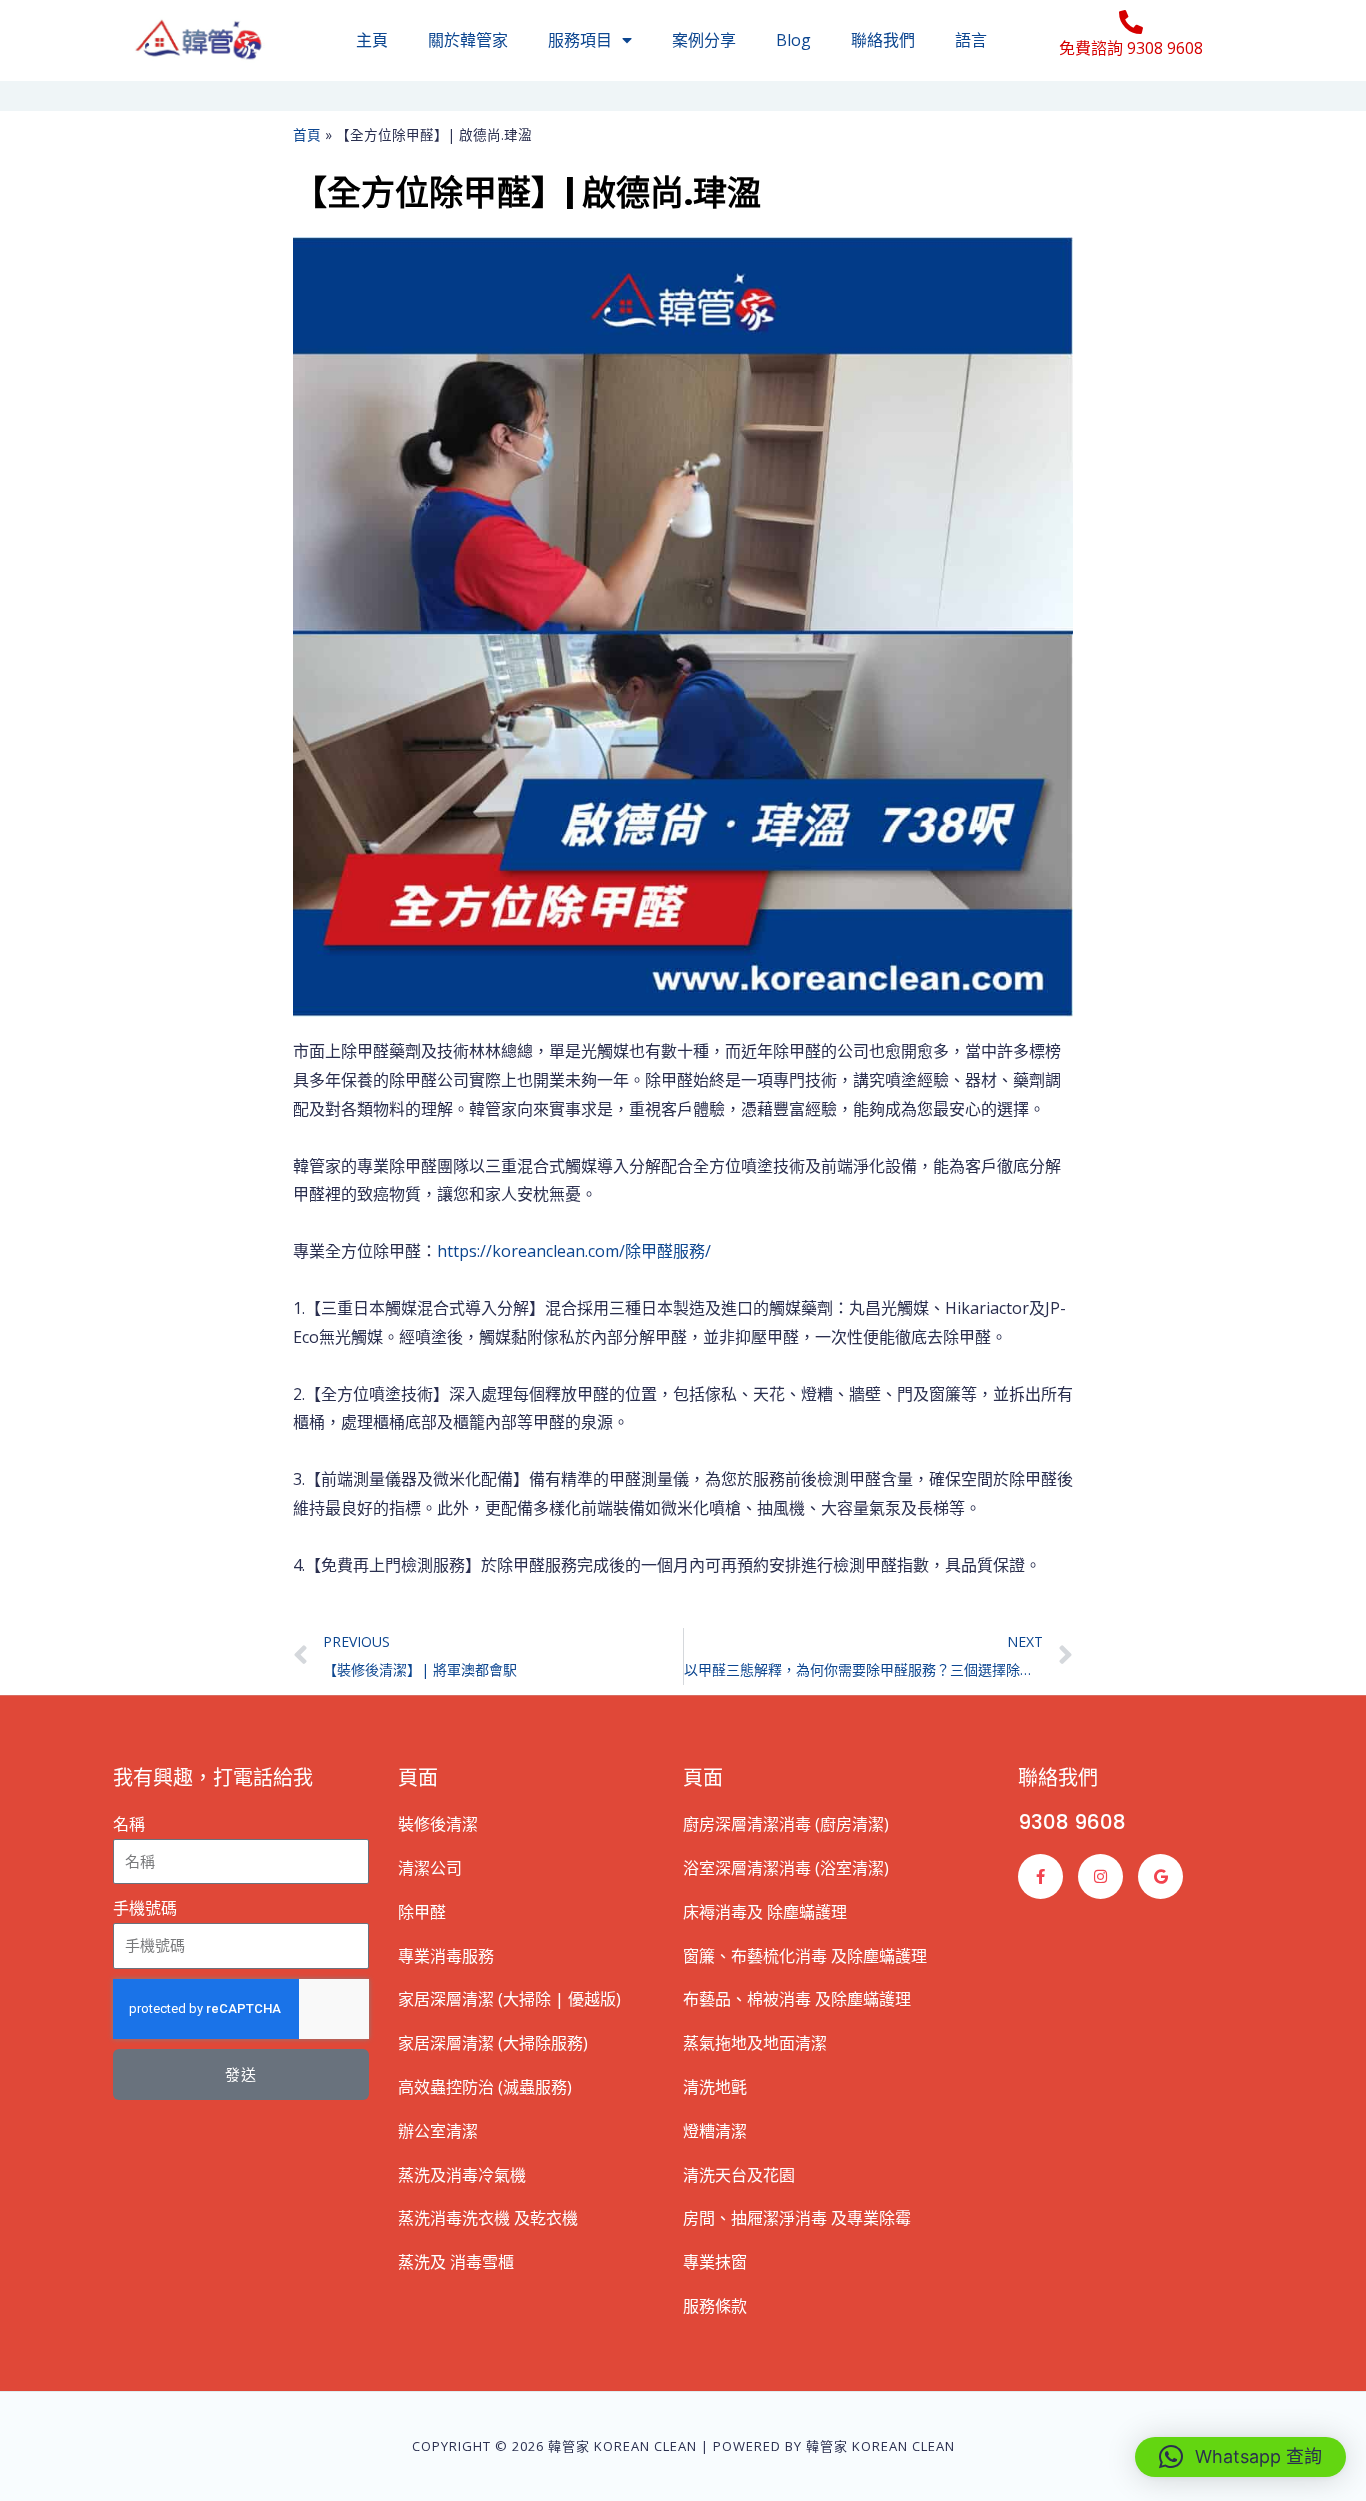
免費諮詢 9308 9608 (1131, 48)
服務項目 (580, 40)
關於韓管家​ (468, 40)
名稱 (129, 1824)
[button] (1240, 2457)
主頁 (372, 40)
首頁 (307, 134)
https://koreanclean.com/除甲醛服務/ (574, 1251)
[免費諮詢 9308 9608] (1131, 22)
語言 (971, 40)
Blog (793, 40)
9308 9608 (1072, 1822)
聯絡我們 (883, 40)
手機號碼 (145, 1908)
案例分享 (704, 40)
